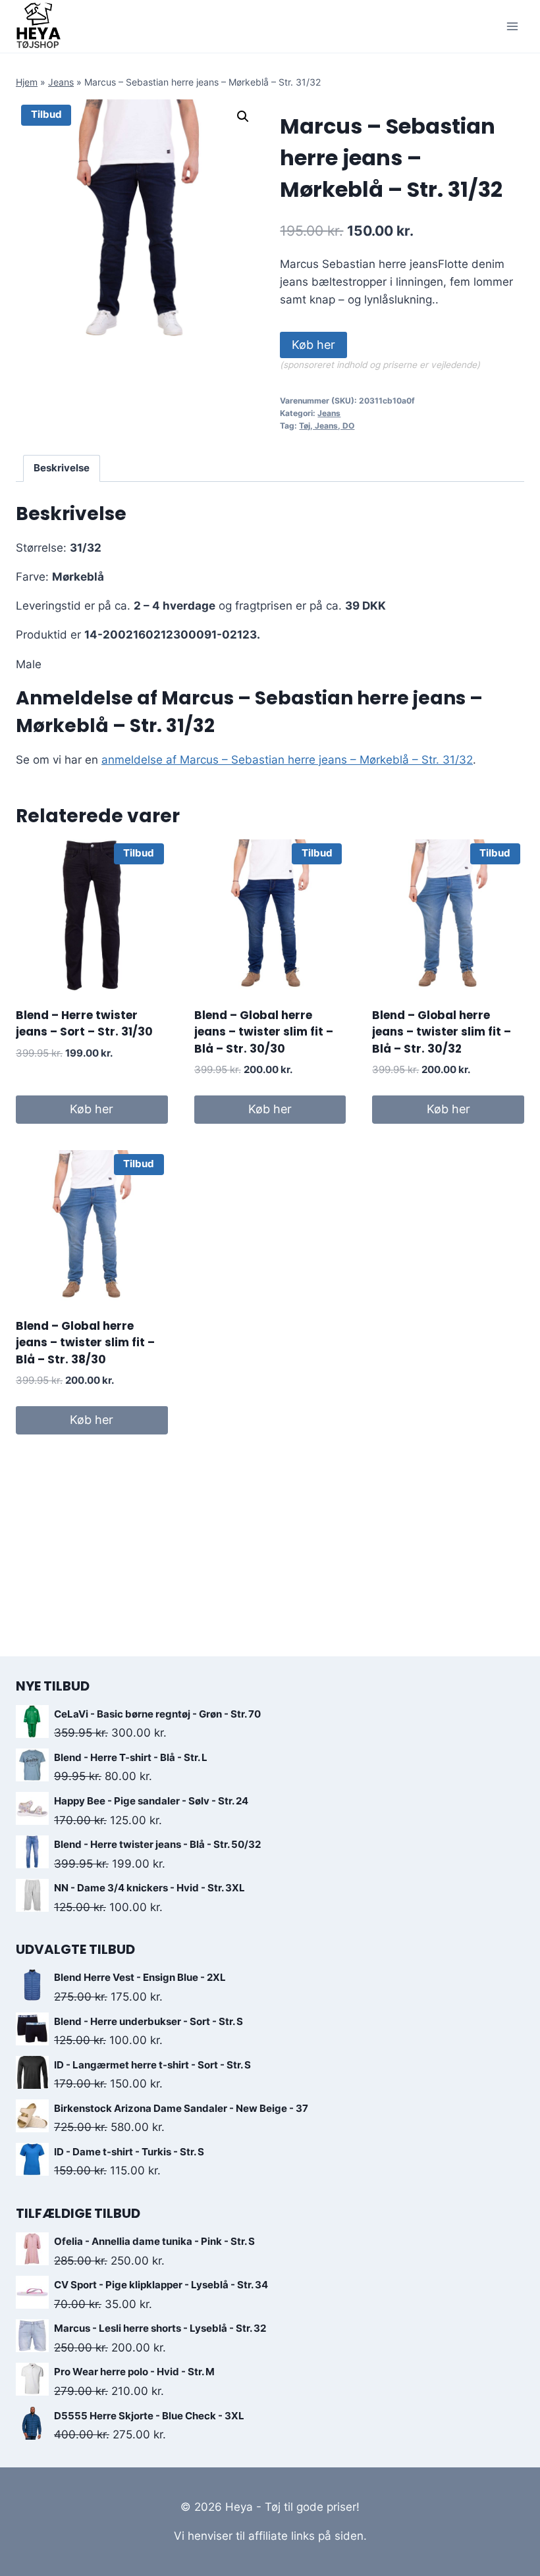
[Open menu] (512, 26)
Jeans (61, 82)
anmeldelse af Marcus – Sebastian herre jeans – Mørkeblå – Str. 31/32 (287, 760)
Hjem (27, 82)
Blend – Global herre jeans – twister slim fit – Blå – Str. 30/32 (442, 1032)
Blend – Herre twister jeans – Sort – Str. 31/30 (84, 1024)
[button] (243, 117)
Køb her (313, 345)
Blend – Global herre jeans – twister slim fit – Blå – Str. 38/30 (85, 1343)
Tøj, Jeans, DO (327, 426)
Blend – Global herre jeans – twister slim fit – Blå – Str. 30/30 (264, 1032)
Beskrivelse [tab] (62, 468)
